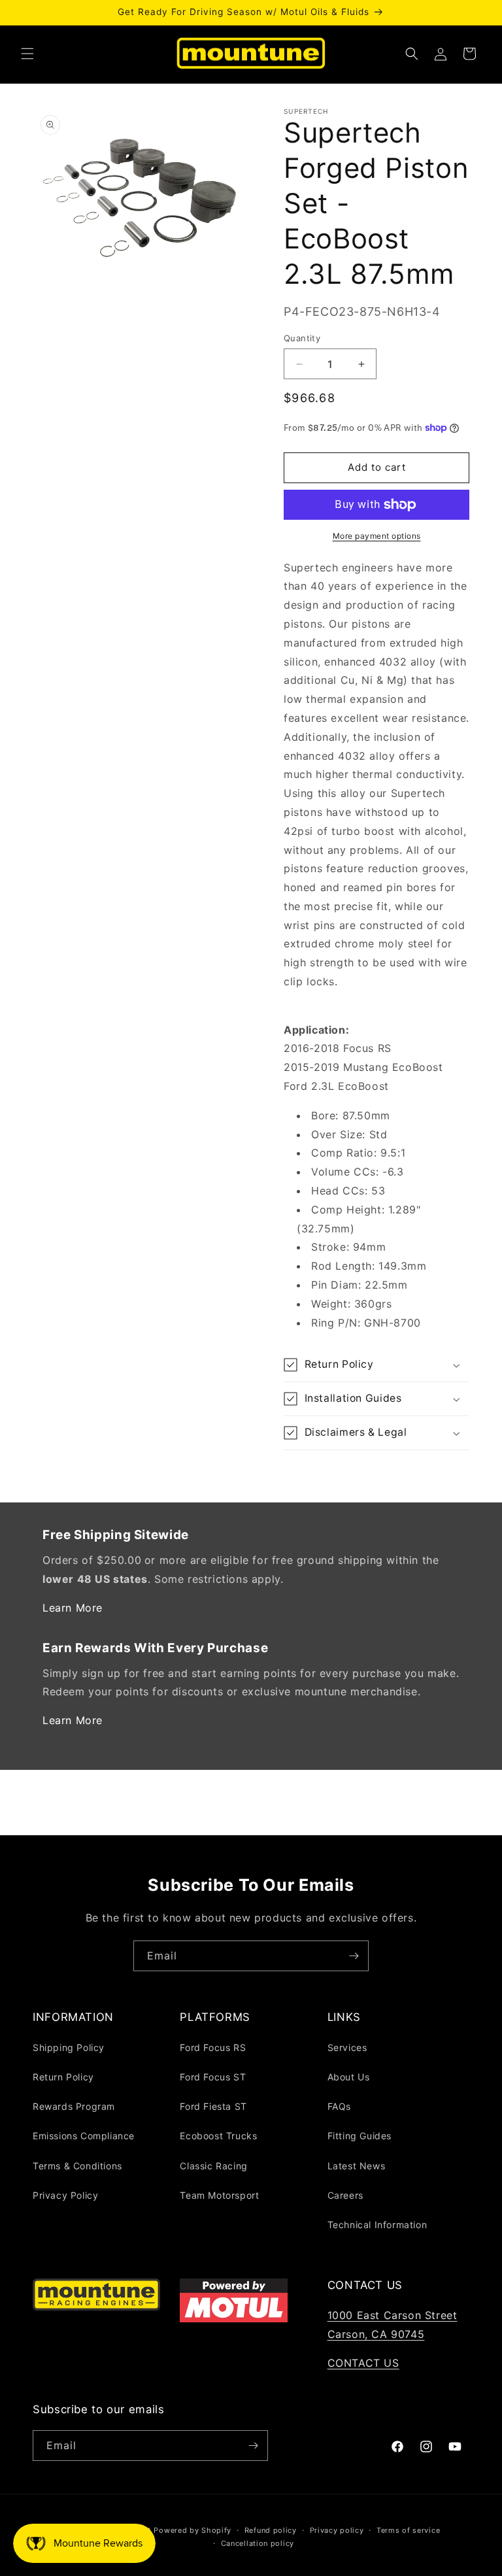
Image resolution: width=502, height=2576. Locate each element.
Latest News (357, 2166)
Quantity (302, 338)
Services (347, 2047)
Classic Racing (213, 2166)
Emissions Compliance (84, 2136)
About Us (349, 2077)
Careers (345, 2195)
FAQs (339, 2106)
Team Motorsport (219, 2195)
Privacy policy (337, 2530)
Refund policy (271, 2530)
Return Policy (63, 2077)
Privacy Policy (65, 2195)
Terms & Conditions (77, 2166)
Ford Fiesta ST (213, 2106)
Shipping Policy (69, 2047)
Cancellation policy (258, 2543)
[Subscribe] (354, 1956)
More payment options (377, 536)
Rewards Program (74, 2106)
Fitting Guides (360, 2136)
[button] (27, 54)
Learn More (73, 1608)
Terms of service (408, 2530)
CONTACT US (363, 2363)
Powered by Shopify (192, 2530)
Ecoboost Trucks (218, 2136)
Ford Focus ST (213, 2077)
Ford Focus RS (213, 2047)
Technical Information (377, 2225)
